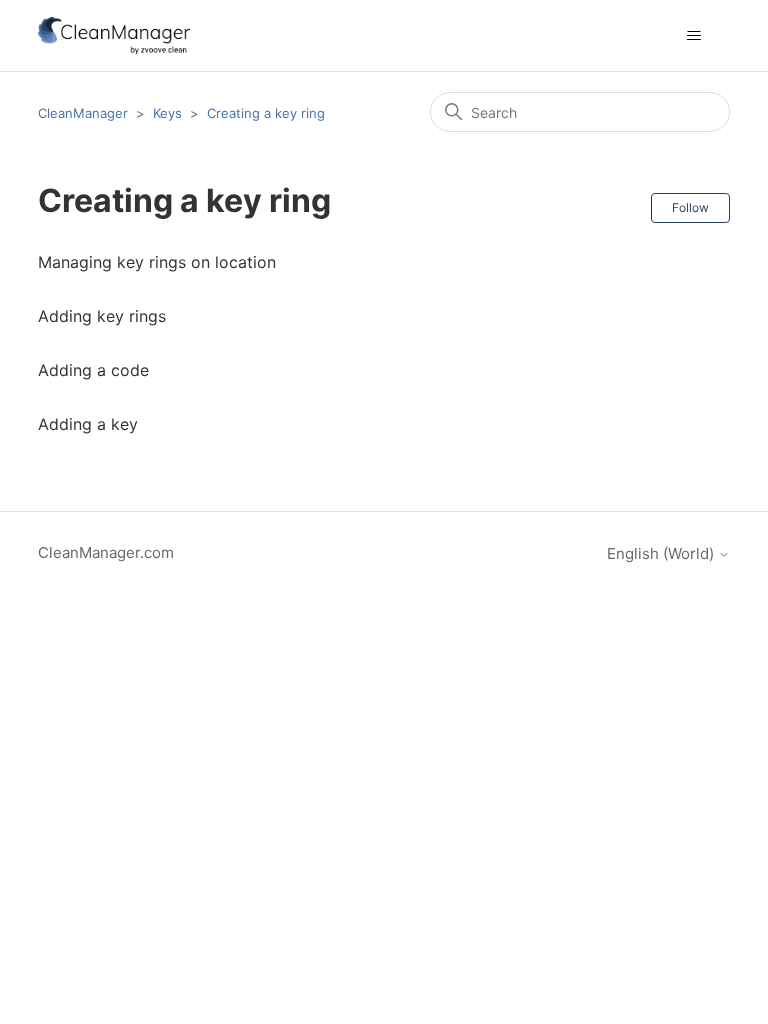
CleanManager (83, 113)
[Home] (114, 35)
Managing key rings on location (157, 262)
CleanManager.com (106, 552)
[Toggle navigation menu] (694, 36)
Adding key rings (102, 316)
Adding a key (88, 424)
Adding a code (93, 370)
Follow (690, 207)
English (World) (662, 553)
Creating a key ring (266, 113)
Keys (167, 113)
